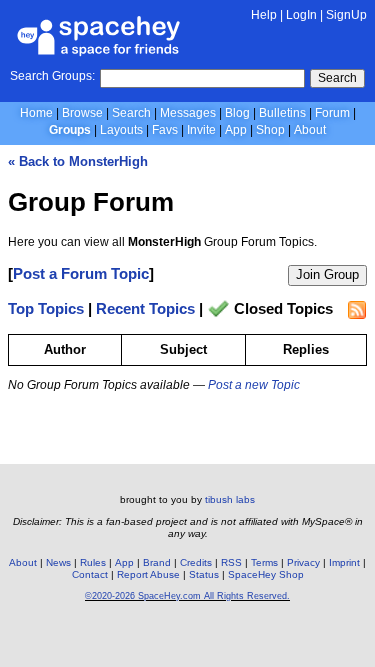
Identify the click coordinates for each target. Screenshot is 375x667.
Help (264, 15)
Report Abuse (148, 574)
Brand (157, 562)
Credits (196, 562)
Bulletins (282, 113)
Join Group (327, 274)
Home (36, 113)
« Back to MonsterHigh (78, 161)
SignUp (346, 15)
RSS (231, 562)
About (310, 130)
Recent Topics (145, 309)
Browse (82, 113)
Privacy (303, 562)
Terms (264, 562)
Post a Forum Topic (81, 273)
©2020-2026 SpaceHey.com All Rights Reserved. (187, 596)
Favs (165, 130)
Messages (188, 113)
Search (337, 78)
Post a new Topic (254, 385)
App (236, 130)
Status (204, 574)
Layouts (121, 130)
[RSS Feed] (357, 310)
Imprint (344, 562)
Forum (332, 113)
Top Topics (46, 309)
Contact (90, 574)
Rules (93, 562)
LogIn (301, 15)
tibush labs (230, 499)
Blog (237, 113)
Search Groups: (52, 76)
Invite (201, 130)
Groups (70, 130)
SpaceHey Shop (266, 574)
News (58, 562)
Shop (270, 130)
